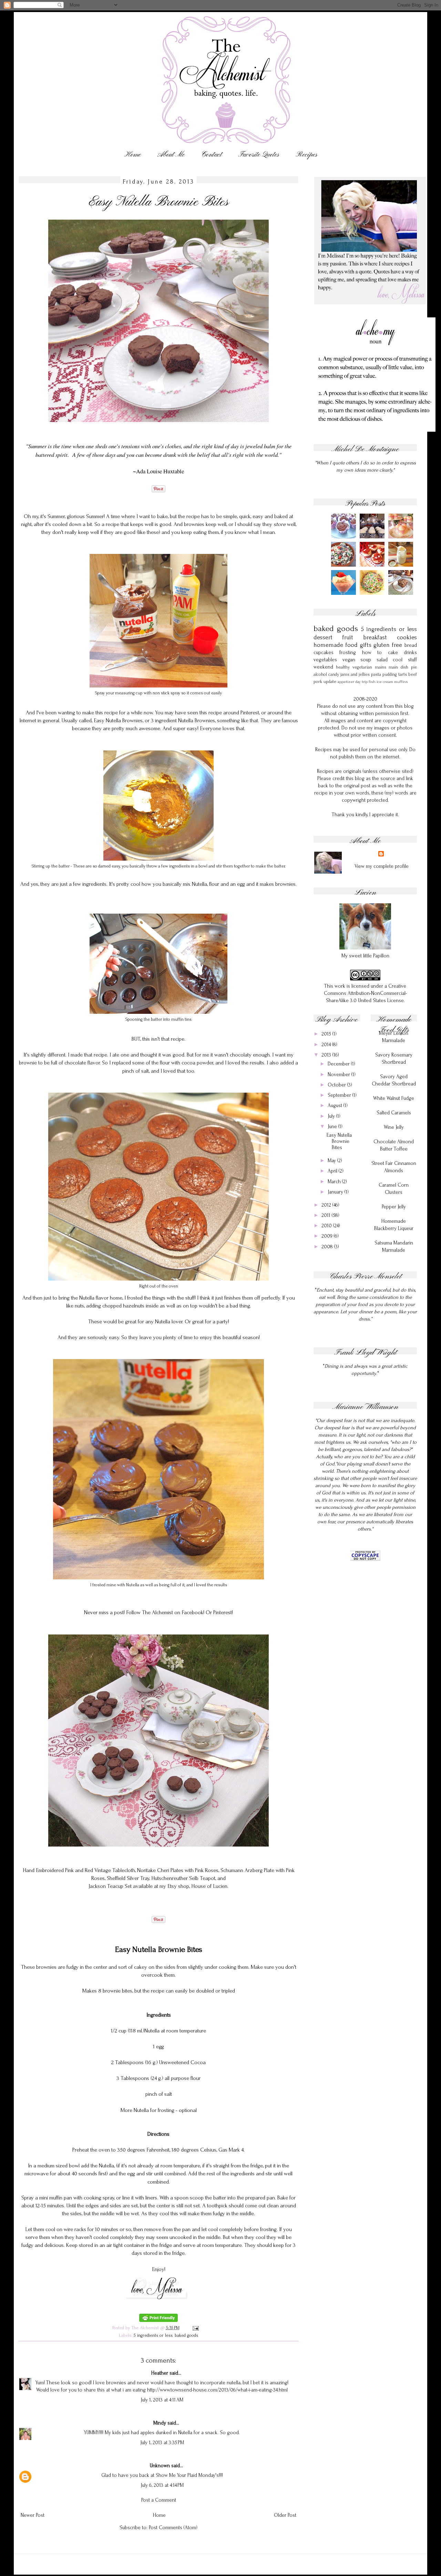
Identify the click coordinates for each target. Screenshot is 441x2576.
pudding (390, 674)
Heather (160, 2373)
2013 (327, 1055)
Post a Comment (159, 2500)
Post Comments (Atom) (173, 2528)
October (337, 1085)
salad (382, 660)
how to (372, 653)
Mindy (160, 2423)
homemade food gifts (342, 645)
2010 (327, 1226)
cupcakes (324, 653)
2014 (327, 1045)
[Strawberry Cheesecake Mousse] (345, 593)
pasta (376, 674)
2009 (328, 1236)
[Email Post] (195, 2328)
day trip (361, 682)
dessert (323, 637)
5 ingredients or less (153, 2335)
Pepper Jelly (394, 1207)
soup (366, 660)
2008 (328, 1247)
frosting (348, 653)
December (339, 1064)
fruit (348, 637)
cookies (407, 637)
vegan (349, 660)
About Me (171, 155)
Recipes (306, 155)
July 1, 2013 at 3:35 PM (162, 2443)
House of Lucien (209, 1886)
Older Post (285, 2515)
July (332, 1116)
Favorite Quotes (259, 155)
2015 (327, 1034)
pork (318, 681)
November (340, 1075)
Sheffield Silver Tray (128, 1878)
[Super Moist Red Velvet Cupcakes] (373, 565)
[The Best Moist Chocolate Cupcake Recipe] (345, 537)
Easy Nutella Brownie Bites (339, 1141)
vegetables (325, 660)
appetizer (346, 682)
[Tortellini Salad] (345, 565)
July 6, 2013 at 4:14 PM (162, 2485)
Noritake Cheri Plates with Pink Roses (178, 1870)
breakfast (375, 637)
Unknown (160, 2466)
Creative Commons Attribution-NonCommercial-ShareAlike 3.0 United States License (365, 993)
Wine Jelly (394, 1127)
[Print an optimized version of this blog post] (158, 2320)
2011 (327, 1215)
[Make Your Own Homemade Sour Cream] (402, 565)
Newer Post (33, 2515)
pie (414, 667)
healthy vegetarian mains (361, 667)
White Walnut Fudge (394, 1098)
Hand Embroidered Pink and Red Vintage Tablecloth (79, 1870)
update (330, 681)
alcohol (320, 674)
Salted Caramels (394, 1113)
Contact (212, 155)
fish (372, 682)
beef (413, 674)
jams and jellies (355, 674)
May (332, 1161)
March (335, 1182)
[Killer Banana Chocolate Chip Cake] (402, 593)
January (336, 1192)
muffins (401, 682)
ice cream (385, 682)
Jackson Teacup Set (110, 1886)
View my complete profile (382, 866)
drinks (410, 653)
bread (411, 645)
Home (132, 155)
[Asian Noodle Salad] (373, 593)
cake (393, 653)
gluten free (388, 645)
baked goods (186, 2335)
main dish (398, 667)
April (333, 1171)
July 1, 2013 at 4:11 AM (162, 2400)
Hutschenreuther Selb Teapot (183, 1878)
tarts (403, 674)
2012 (327, 1205)
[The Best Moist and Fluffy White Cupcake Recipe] (402, 537)
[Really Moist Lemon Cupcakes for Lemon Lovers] (373, 537)
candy (334, 674)
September (340, 1095)
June (333, 1127)
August (336, 1106)
